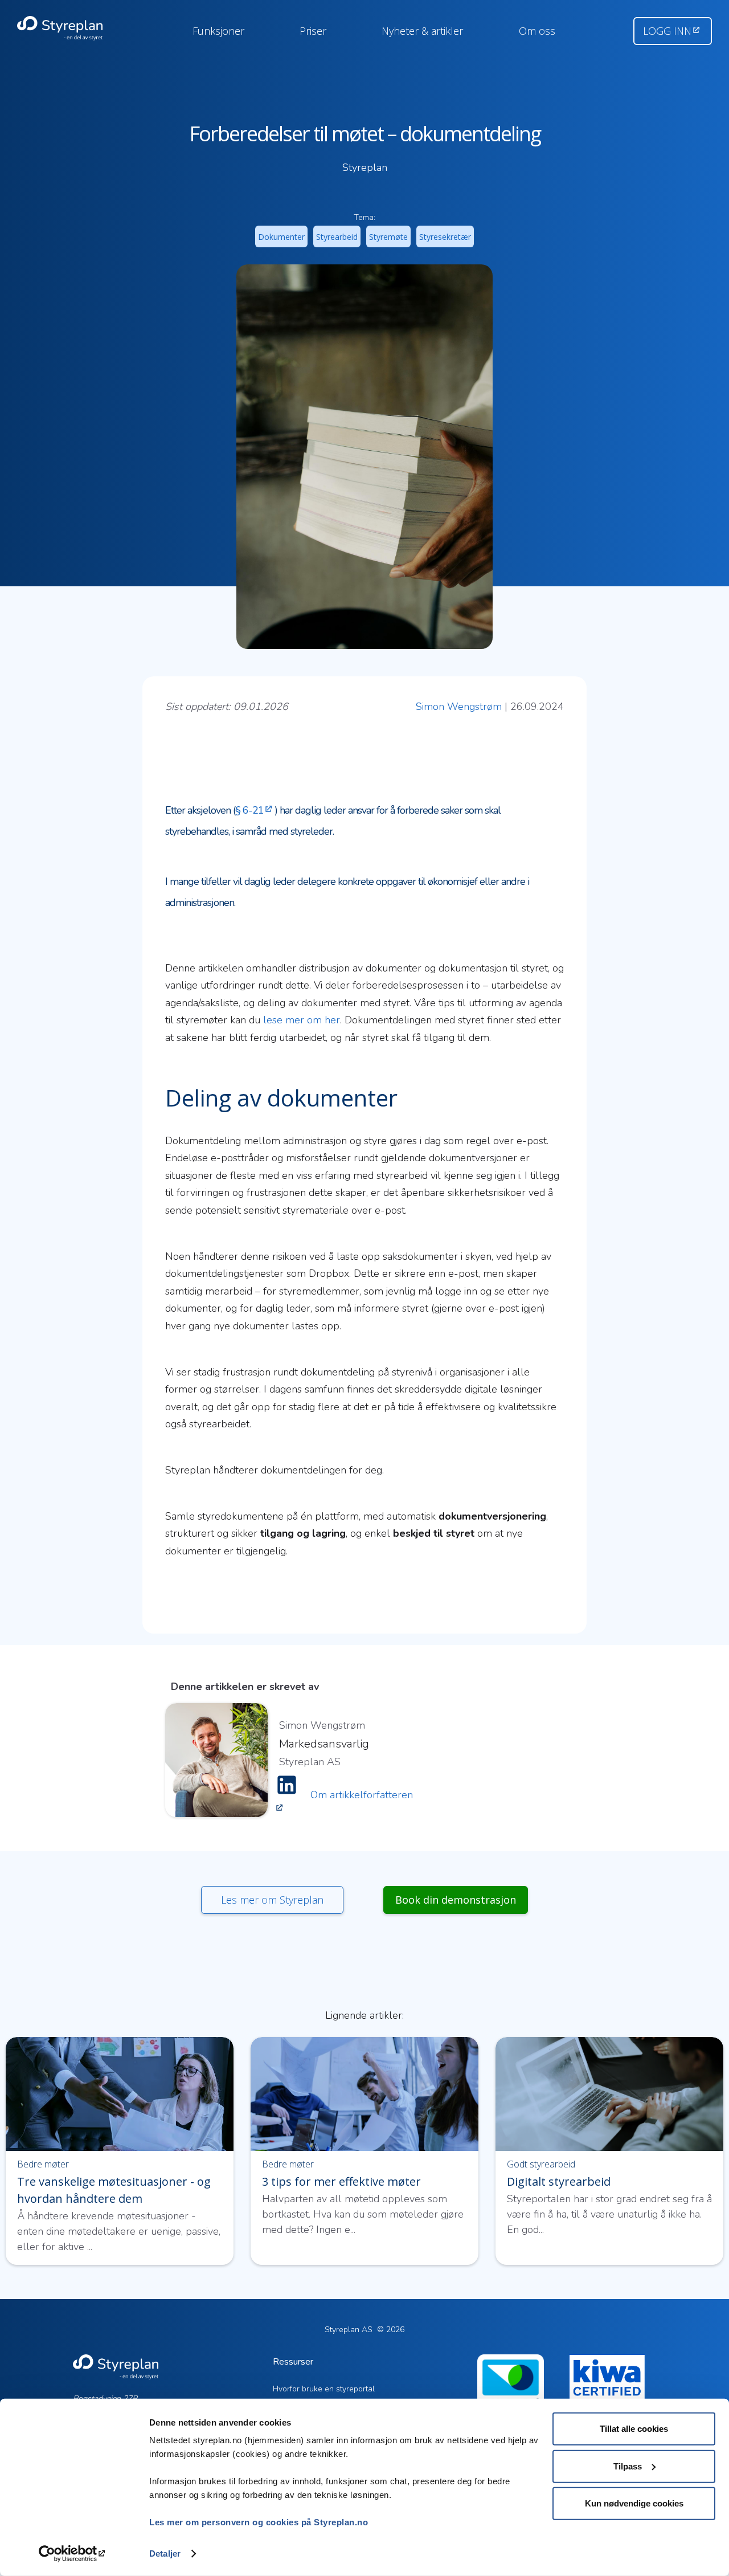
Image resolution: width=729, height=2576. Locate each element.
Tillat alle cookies (634, 2429)
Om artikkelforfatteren (362, 1795)
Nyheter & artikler (422, 31)
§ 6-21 (249, 810)
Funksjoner (218, 31)
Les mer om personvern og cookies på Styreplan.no (259, 2522)
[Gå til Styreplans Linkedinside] (287, 1795)
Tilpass (628, 2466)
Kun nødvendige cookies (634, 2503)
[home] (73, 28)
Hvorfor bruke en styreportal (324, 2389)
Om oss (537, 31)
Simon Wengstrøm (459, 707)
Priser (313, 31)
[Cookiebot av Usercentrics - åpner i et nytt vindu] (74, 2554)
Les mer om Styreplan (272, 1900)
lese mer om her (302, 1020)
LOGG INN (667, 31)
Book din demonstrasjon (456, 1900)
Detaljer (165, 2553)
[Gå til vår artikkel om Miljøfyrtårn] (511, 2397)
